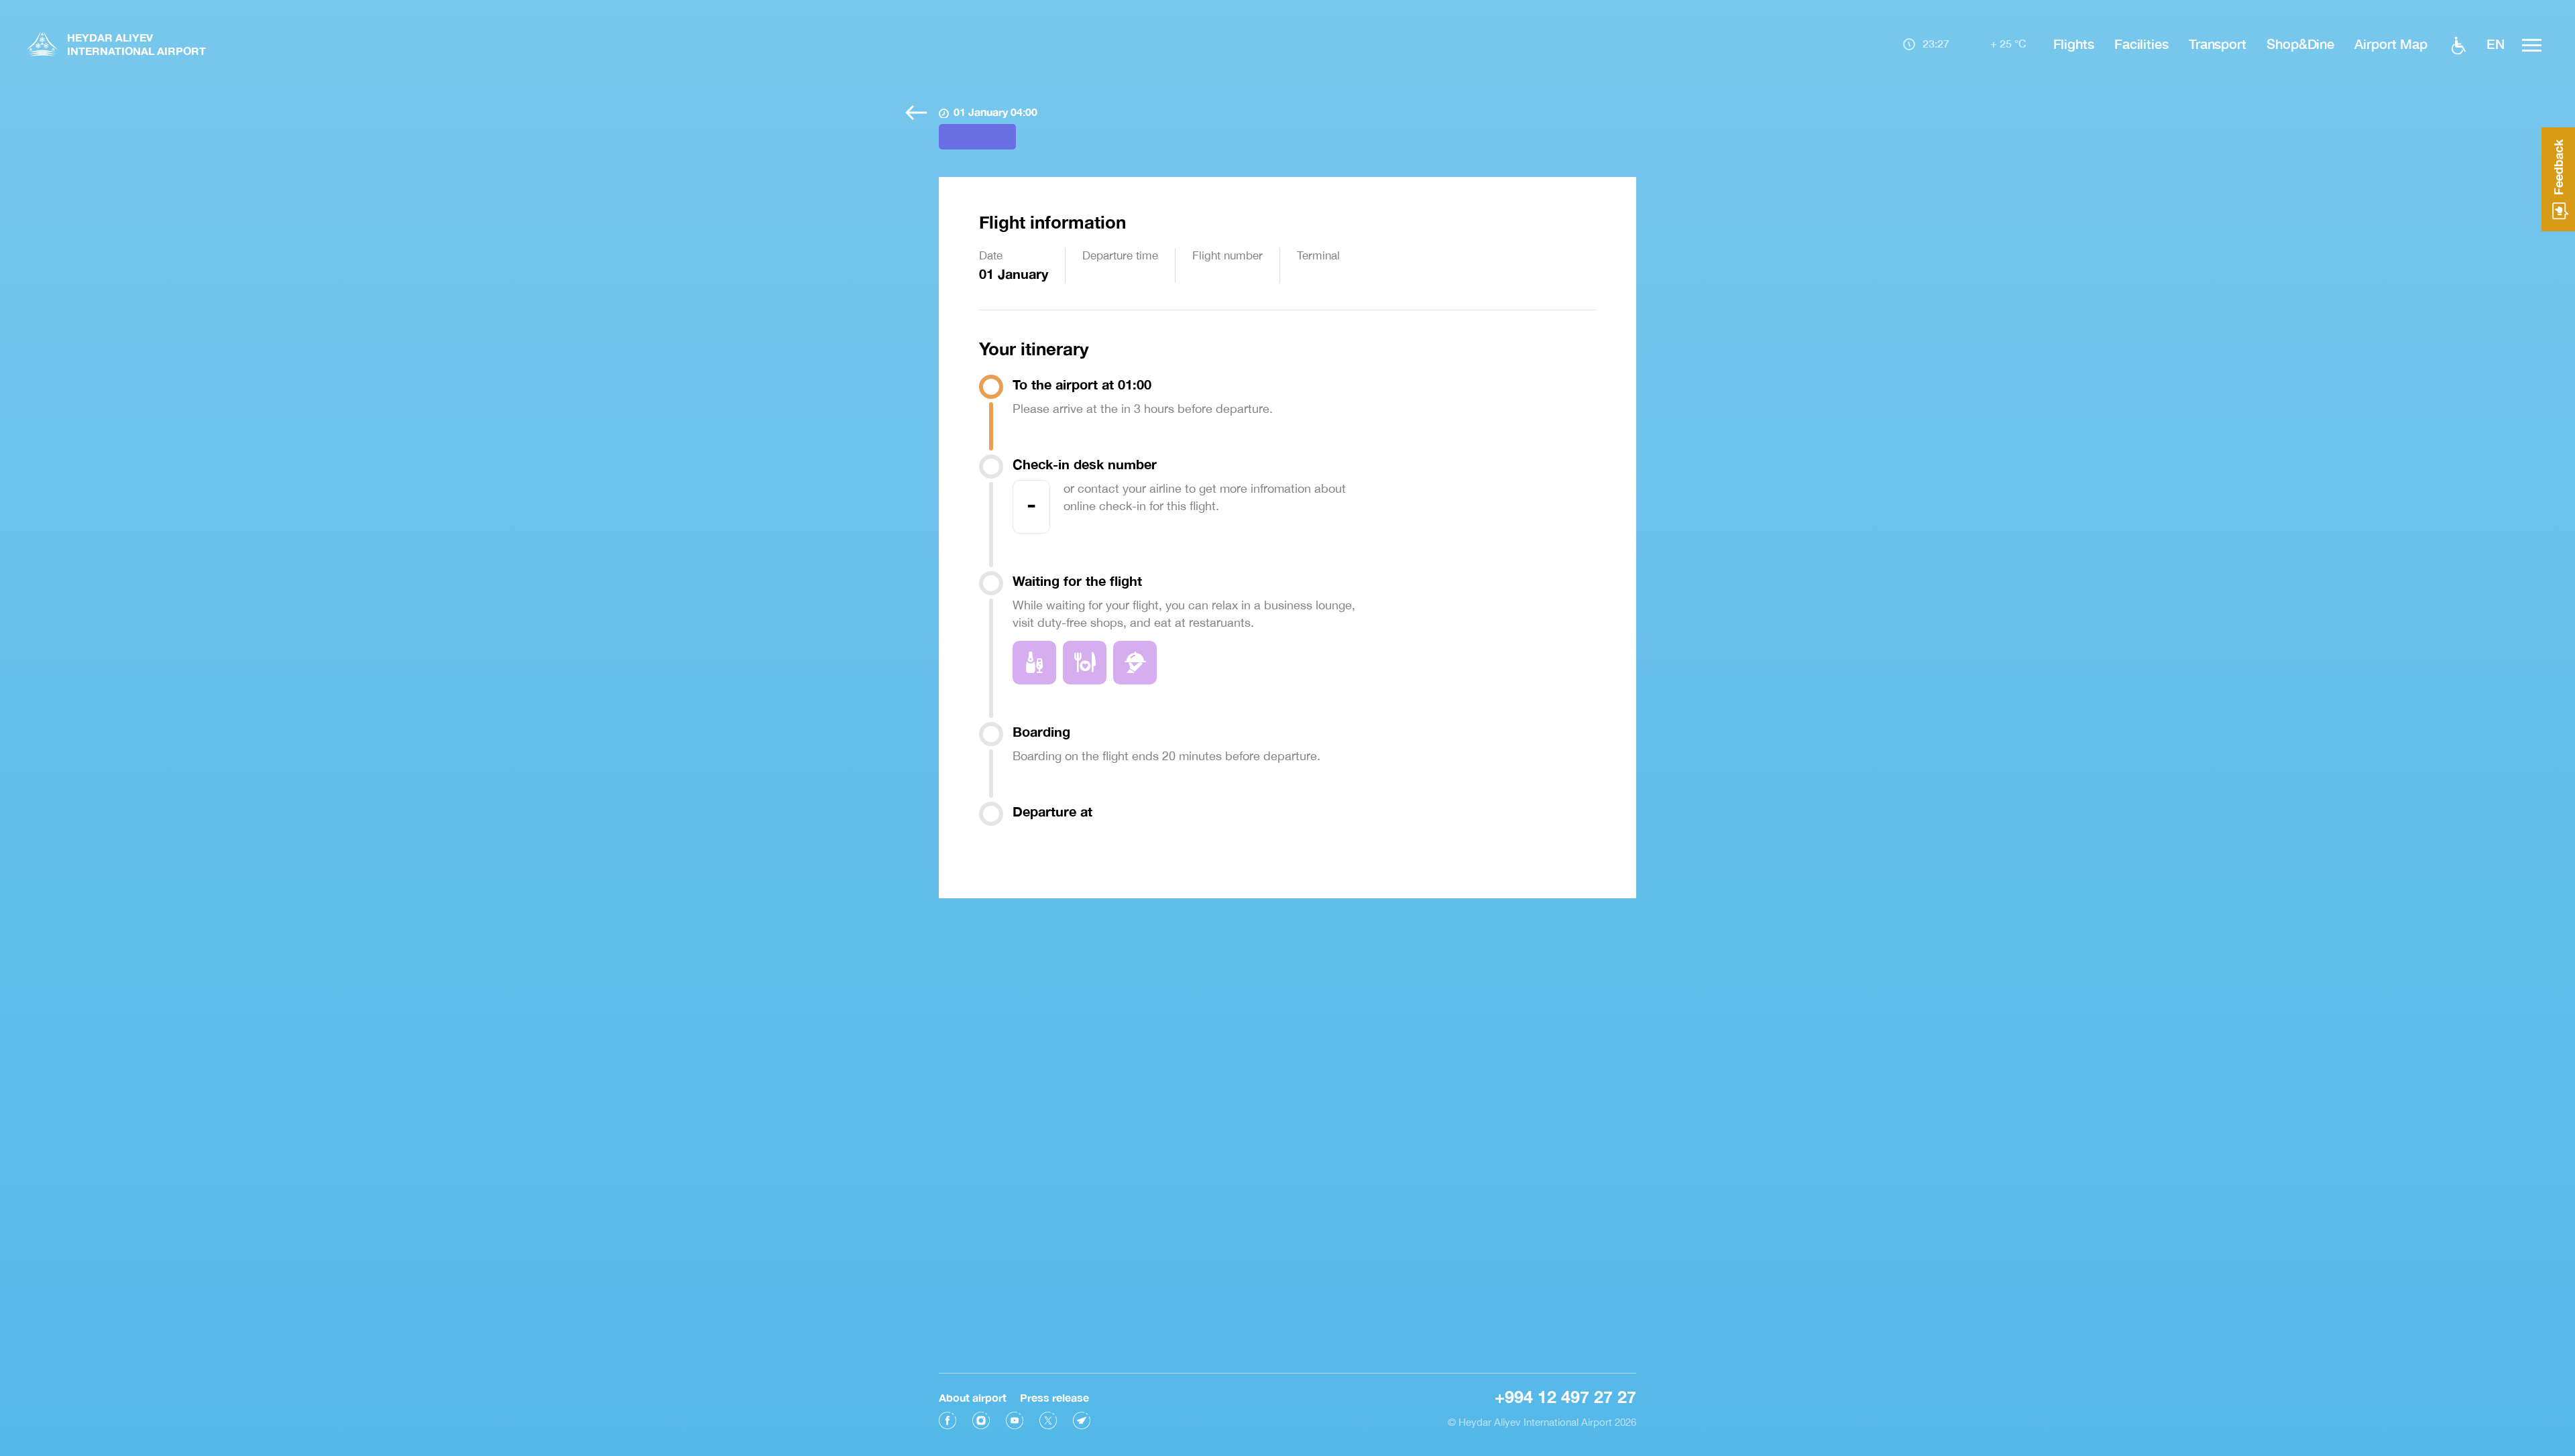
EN (2496, 44)
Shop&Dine (2300, 44)
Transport (2218, 44)
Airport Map (2391, 44)
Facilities (2141, 44)
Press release (1054, 1397)
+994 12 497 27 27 (1565, 1397)
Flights (2074, 44)
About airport (973, 1397)
